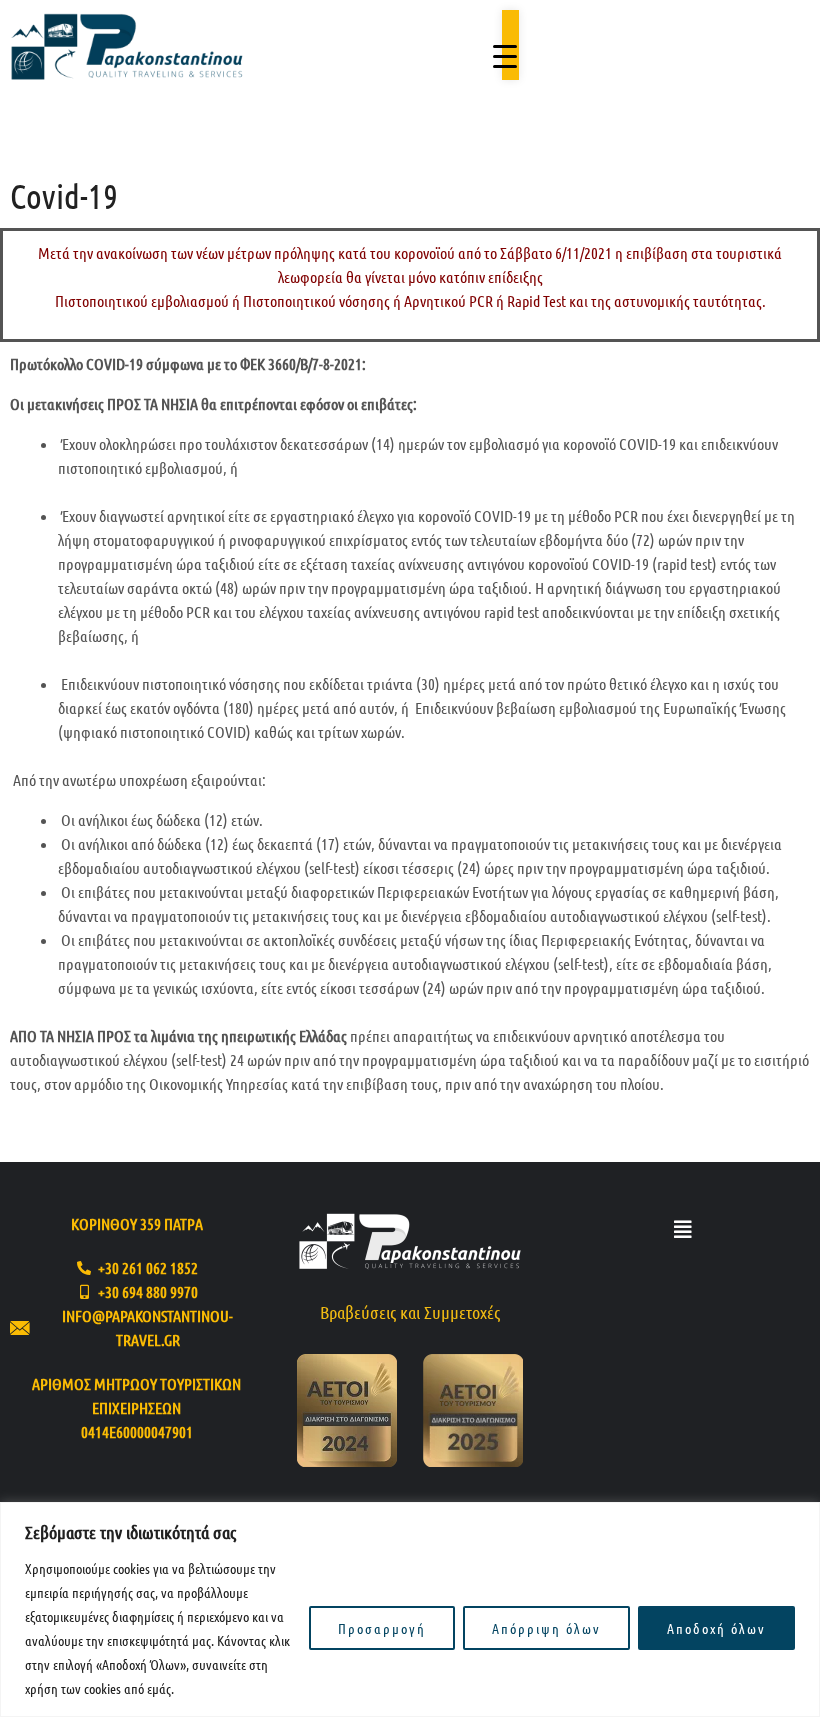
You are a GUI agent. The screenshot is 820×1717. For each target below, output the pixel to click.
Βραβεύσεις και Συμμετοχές (410, 1312)
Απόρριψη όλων (546, 1628)
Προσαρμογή (382, 1628)
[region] (410, 1609)
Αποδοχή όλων (716, 1628)
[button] (683, 1229)
